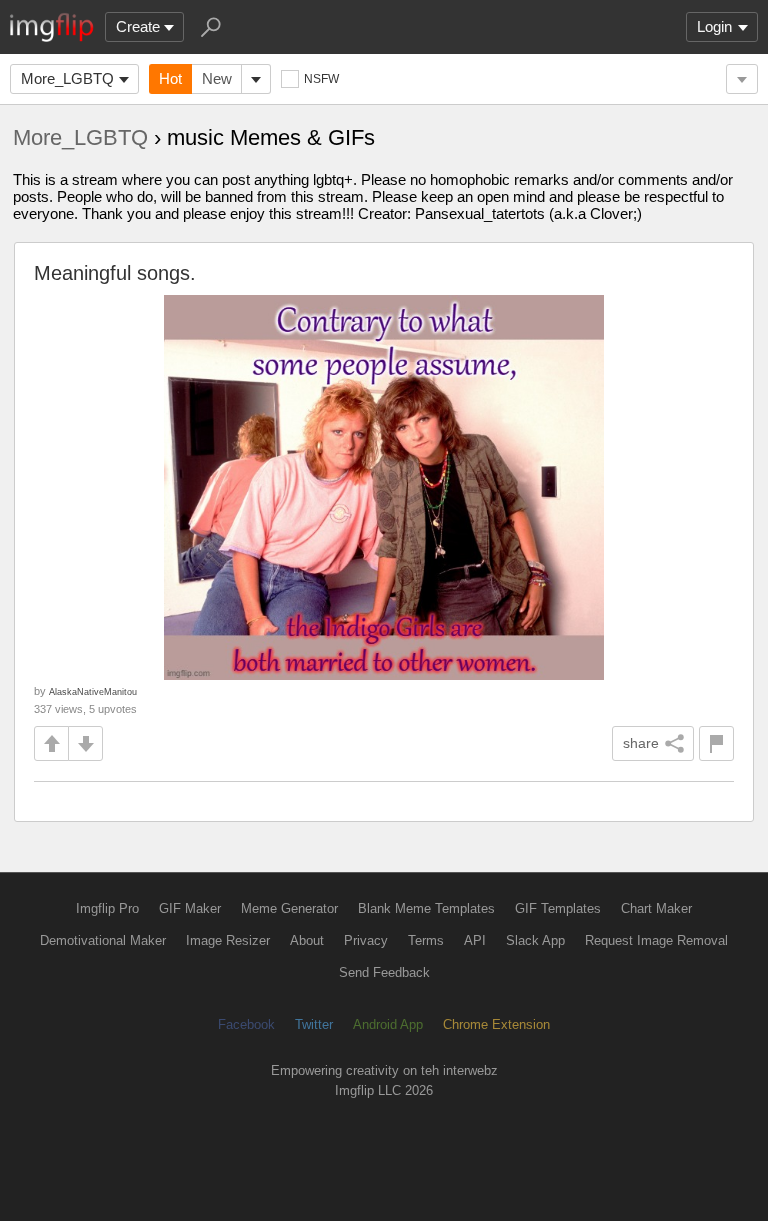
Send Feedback (384, 972)
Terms (426, 940)
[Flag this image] (716, 743)
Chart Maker (656, 908)
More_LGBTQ (67, 78)
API (475, 940)
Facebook (246, 1024)
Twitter (314, 1024)
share (641, 743)
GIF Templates (558, 908)
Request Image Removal (656, 940)
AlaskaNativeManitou (93, 691)
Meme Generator (289, 908)
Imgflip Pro (107, 908)
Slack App (535, 940)
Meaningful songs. (115, 273)
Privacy (366, 940)
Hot (170, 78)
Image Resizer (228, 940)
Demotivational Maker (103, 940)
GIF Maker (190, 908)
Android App (388, 1024)
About (307, 940)
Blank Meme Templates (426, 908)
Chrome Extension (496, 1024)
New (217, 78)
